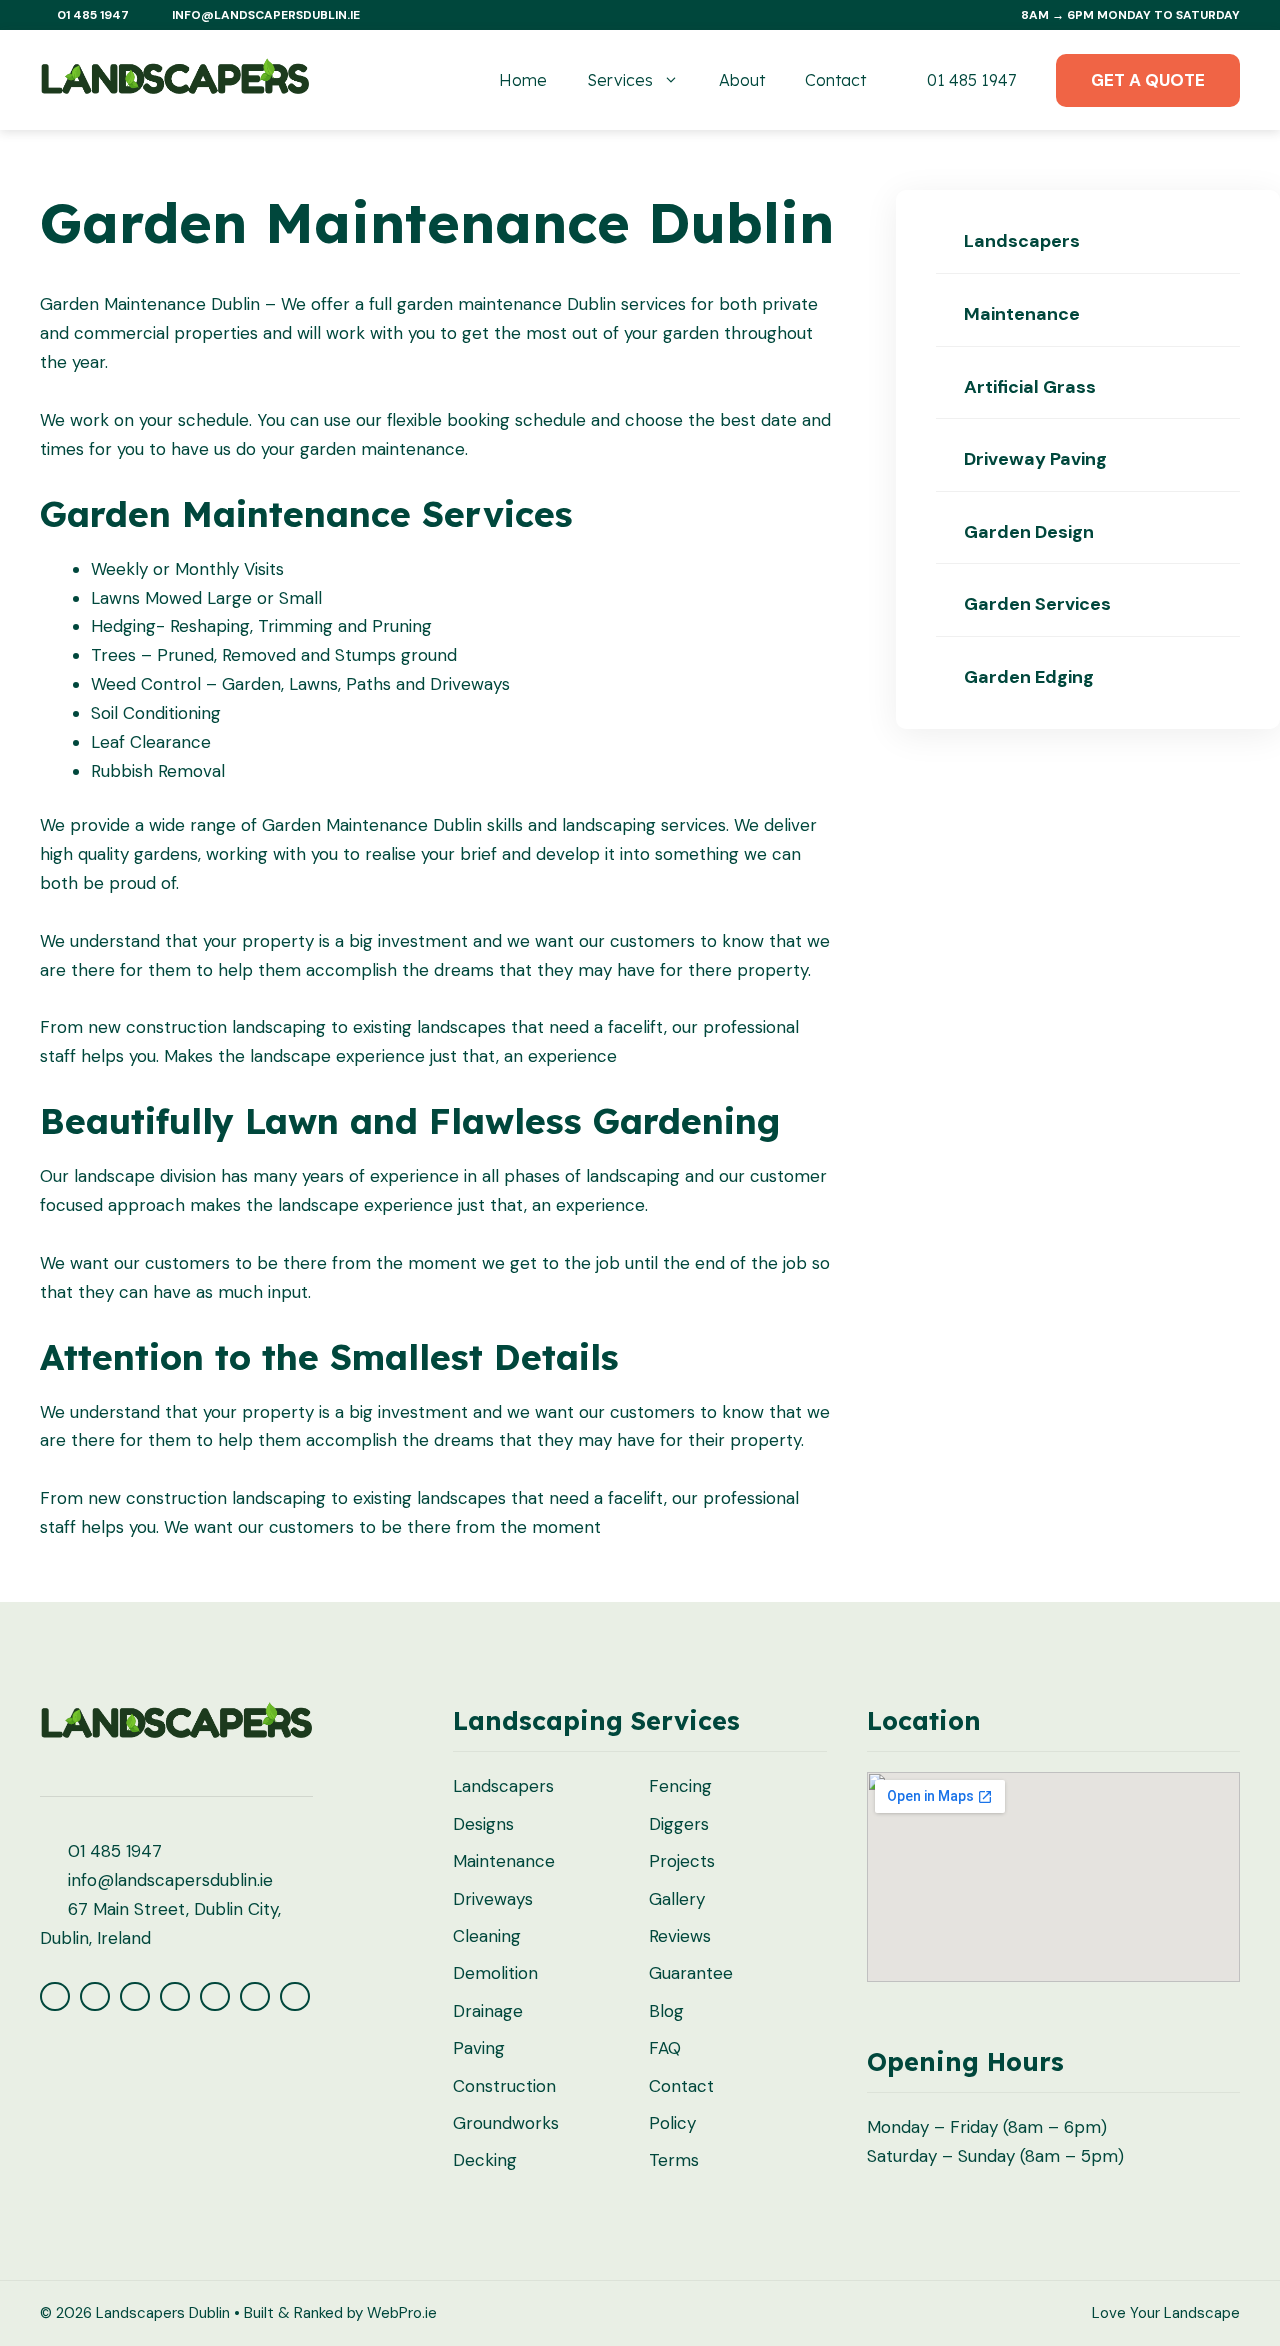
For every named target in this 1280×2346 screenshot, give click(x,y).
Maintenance (1020, 314)
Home (523, 80)
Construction (504, 2086)
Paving (479, 2048)
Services (620, 80)
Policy (672, 2123)
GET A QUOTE (1148, 80)
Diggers (679, 1824)
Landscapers (1020, 241)
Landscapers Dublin (163, 2313)
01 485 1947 (969, 80)
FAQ (665, 2048)
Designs (483, 1824)
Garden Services (1035, 604)
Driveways (493, 1899)
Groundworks (506, 2123)
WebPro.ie (402, 2313)
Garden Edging (1027, 677)
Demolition (495, 1973)
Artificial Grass (1028, 387)
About (742, 80)
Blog (666, 2011)
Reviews (680, 1936)
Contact (835, 80)
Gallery (677, 1899)
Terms (674, 2160)
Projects (682, 1861)
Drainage (488, 2011)
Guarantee (691, 1973)
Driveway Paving (1033, 459)
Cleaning (487, 1936)
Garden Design (1027, 532)
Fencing (680, 1786)
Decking (485, 2160)
